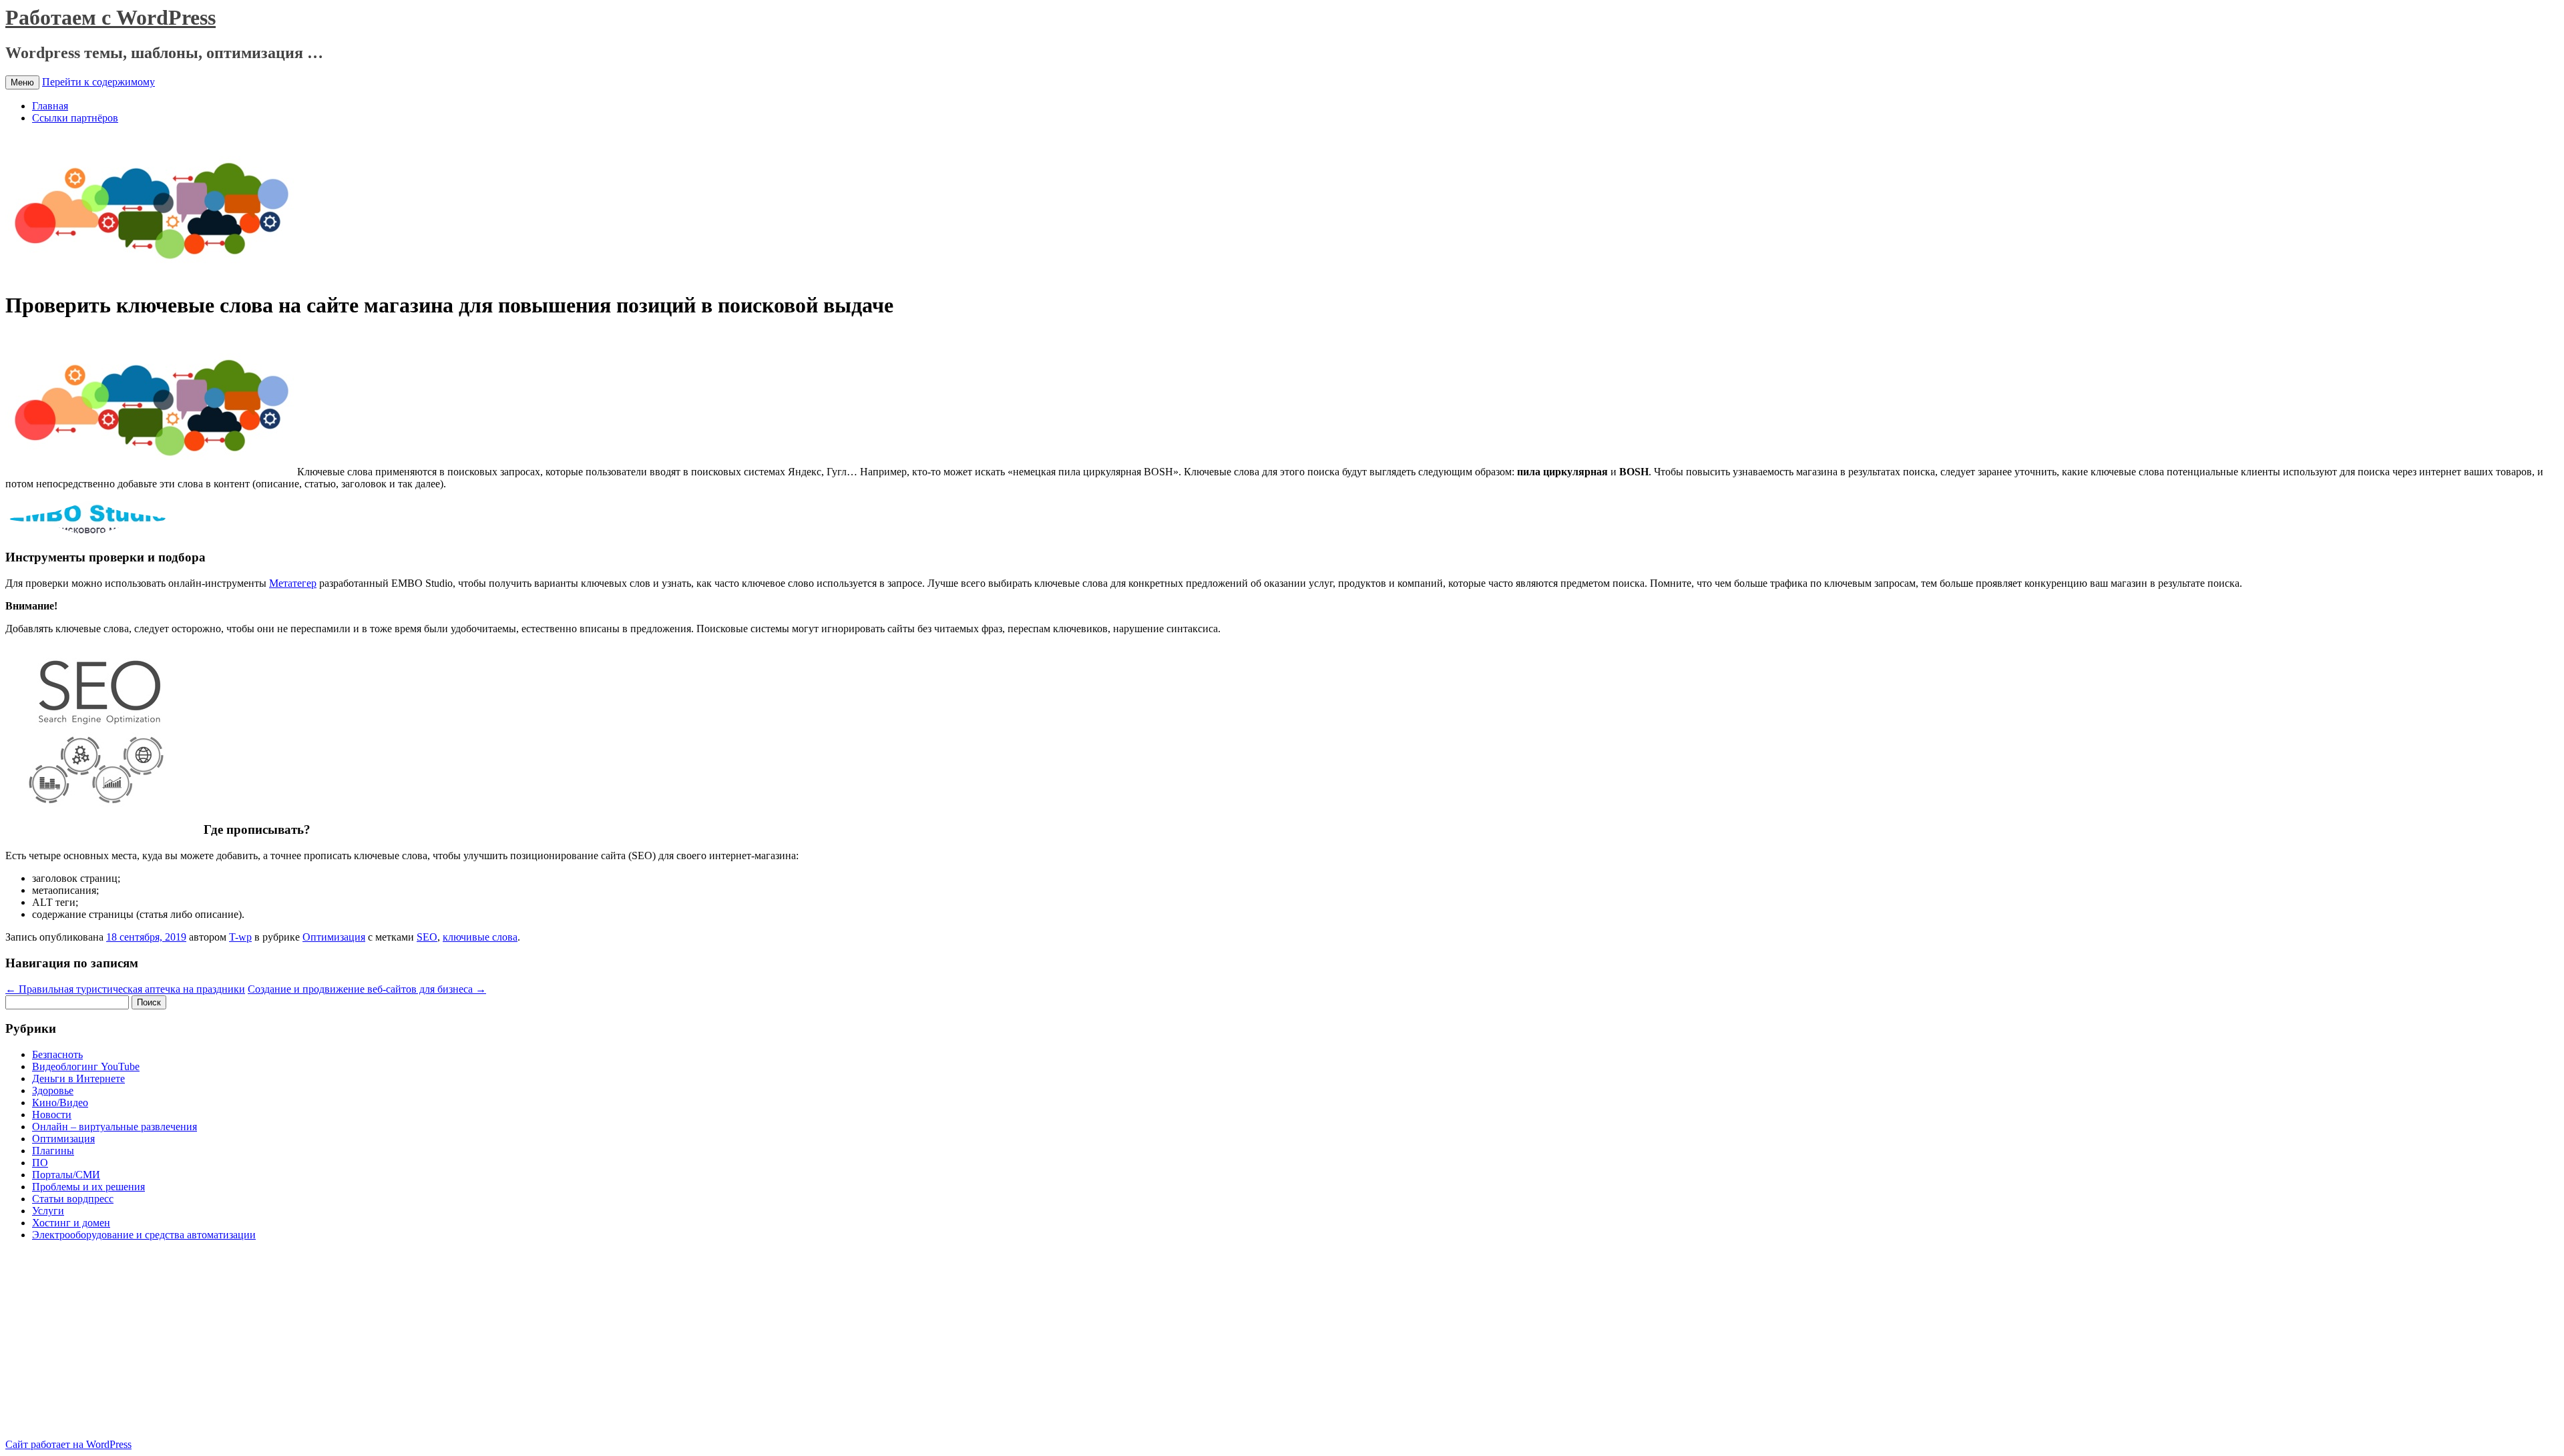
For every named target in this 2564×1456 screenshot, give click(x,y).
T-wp (240, 937)
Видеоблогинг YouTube (86, 1066)
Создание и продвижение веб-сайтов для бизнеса (367, 989)
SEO (427, 937)
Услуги (48, 1211)
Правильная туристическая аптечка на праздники (125, 989)
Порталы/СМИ (66, 1175)
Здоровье (53, 1090)
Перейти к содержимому (98, 82)
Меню (22, 82)
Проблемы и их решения (88, 1187)
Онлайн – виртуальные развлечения (115, 1127)
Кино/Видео (60, 1103)
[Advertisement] (118, 1345)
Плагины (53, 1151)
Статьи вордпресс (73, 1199)
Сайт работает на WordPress (68, 1444)
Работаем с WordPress (111, 17)
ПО (40, 1163)
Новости (52, 1115)
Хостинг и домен (71, 1223)
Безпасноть (57, 1054)
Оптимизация (334, 937)
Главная (50, 106)
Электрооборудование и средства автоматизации (144, 1235)
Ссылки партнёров (75, 118)
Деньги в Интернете (78, 1078)
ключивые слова (480, 937)
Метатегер (293, 583)
